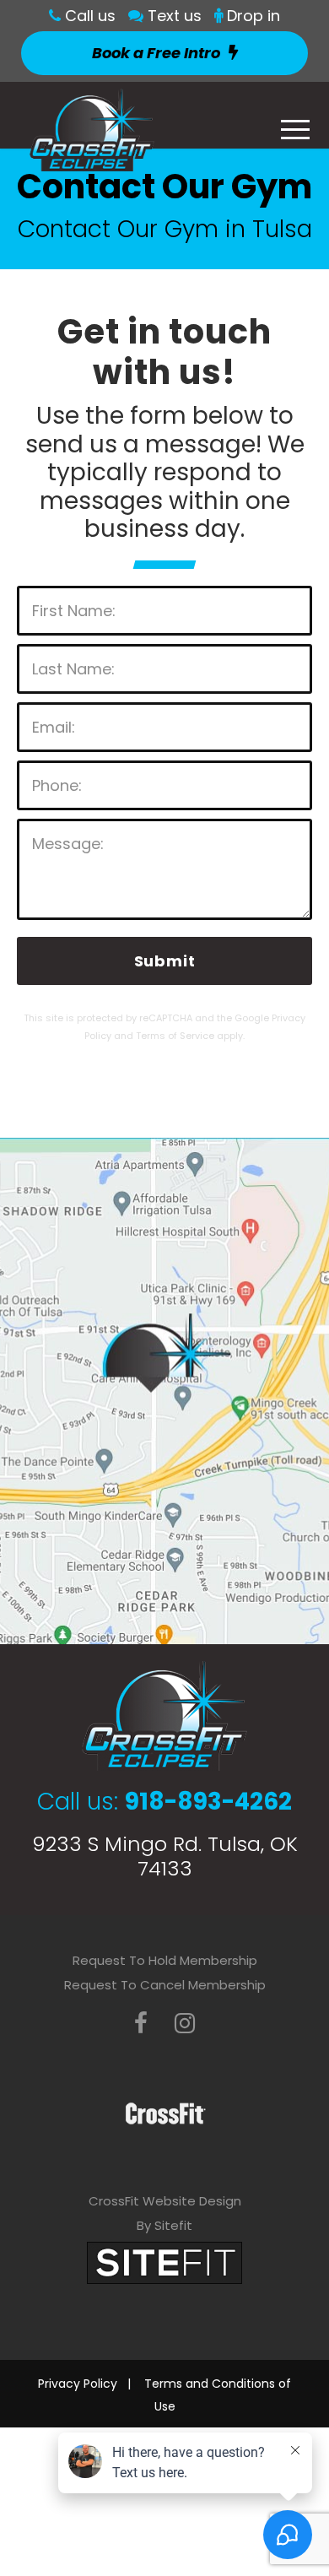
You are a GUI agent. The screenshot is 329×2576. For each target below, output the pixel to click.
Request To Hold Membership (165, 1960)
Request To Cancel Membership (165, 1985)
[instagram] (185, 2024)
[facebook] (141, 2024)
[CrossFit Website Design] (164, 2262)
